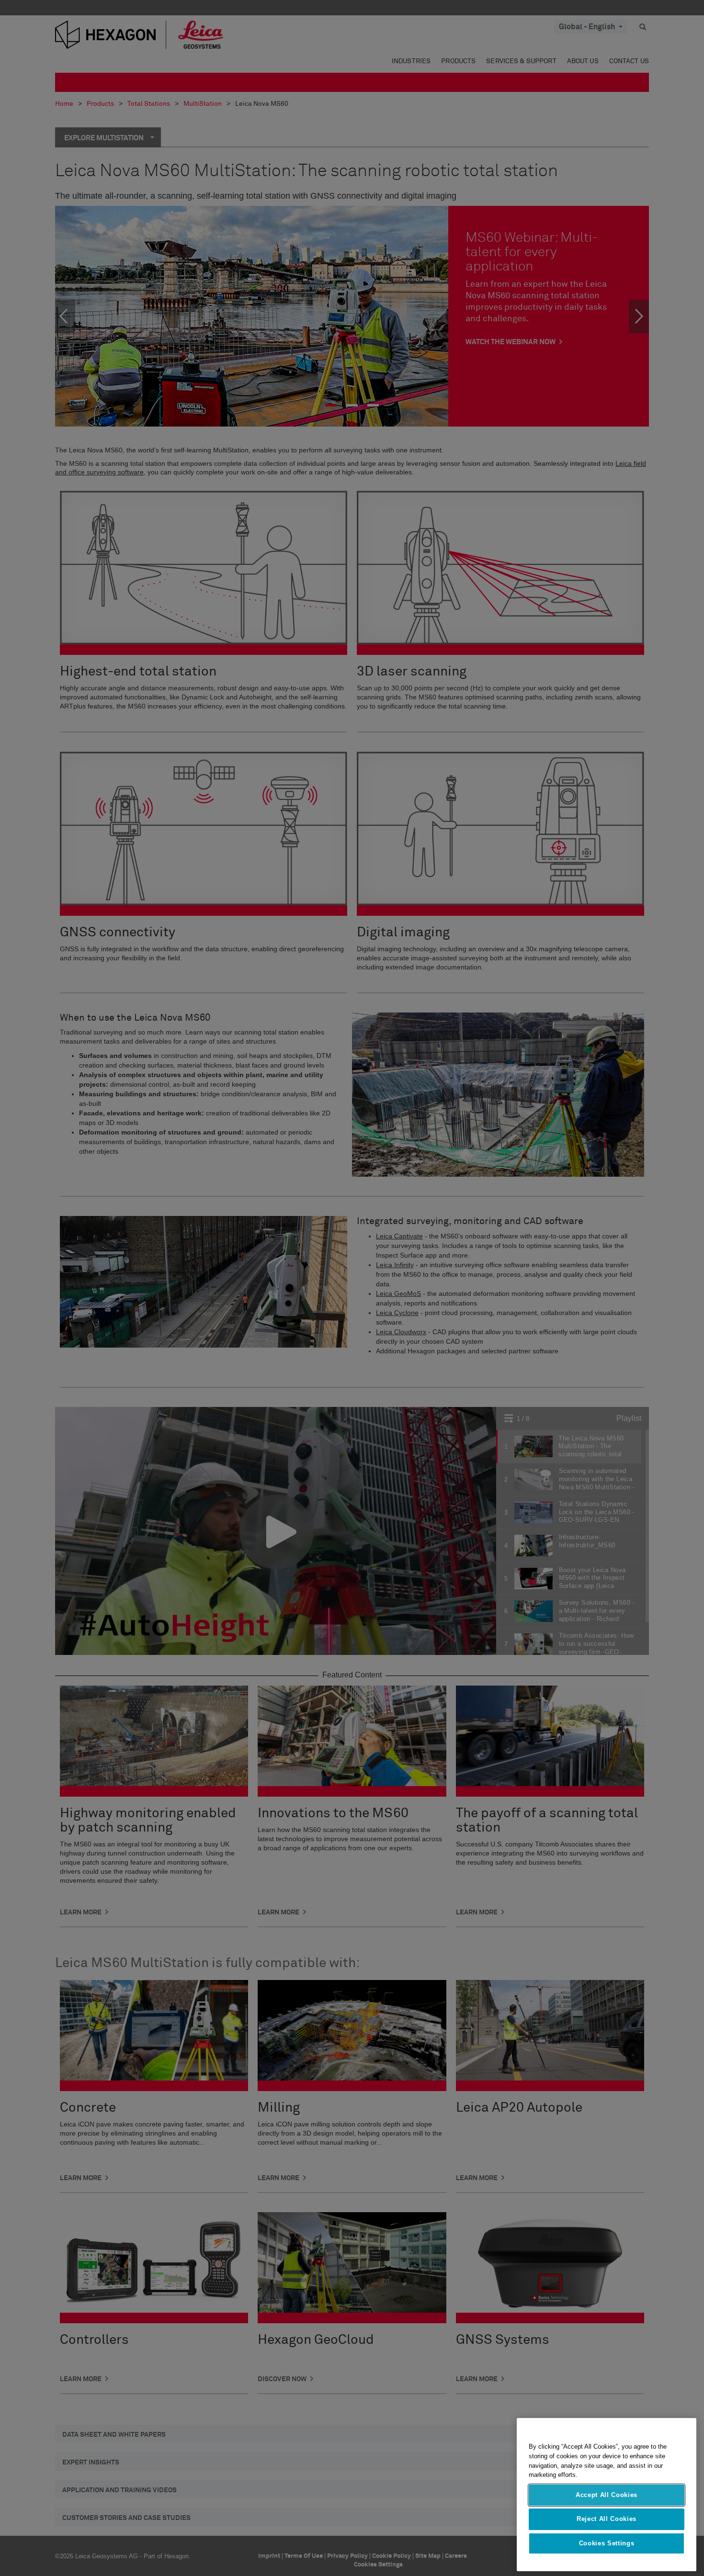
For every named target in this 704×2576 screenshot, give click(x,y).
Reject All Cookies (607, 2519)
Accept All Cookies (607, 2495)
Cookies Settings (607, 2543)
